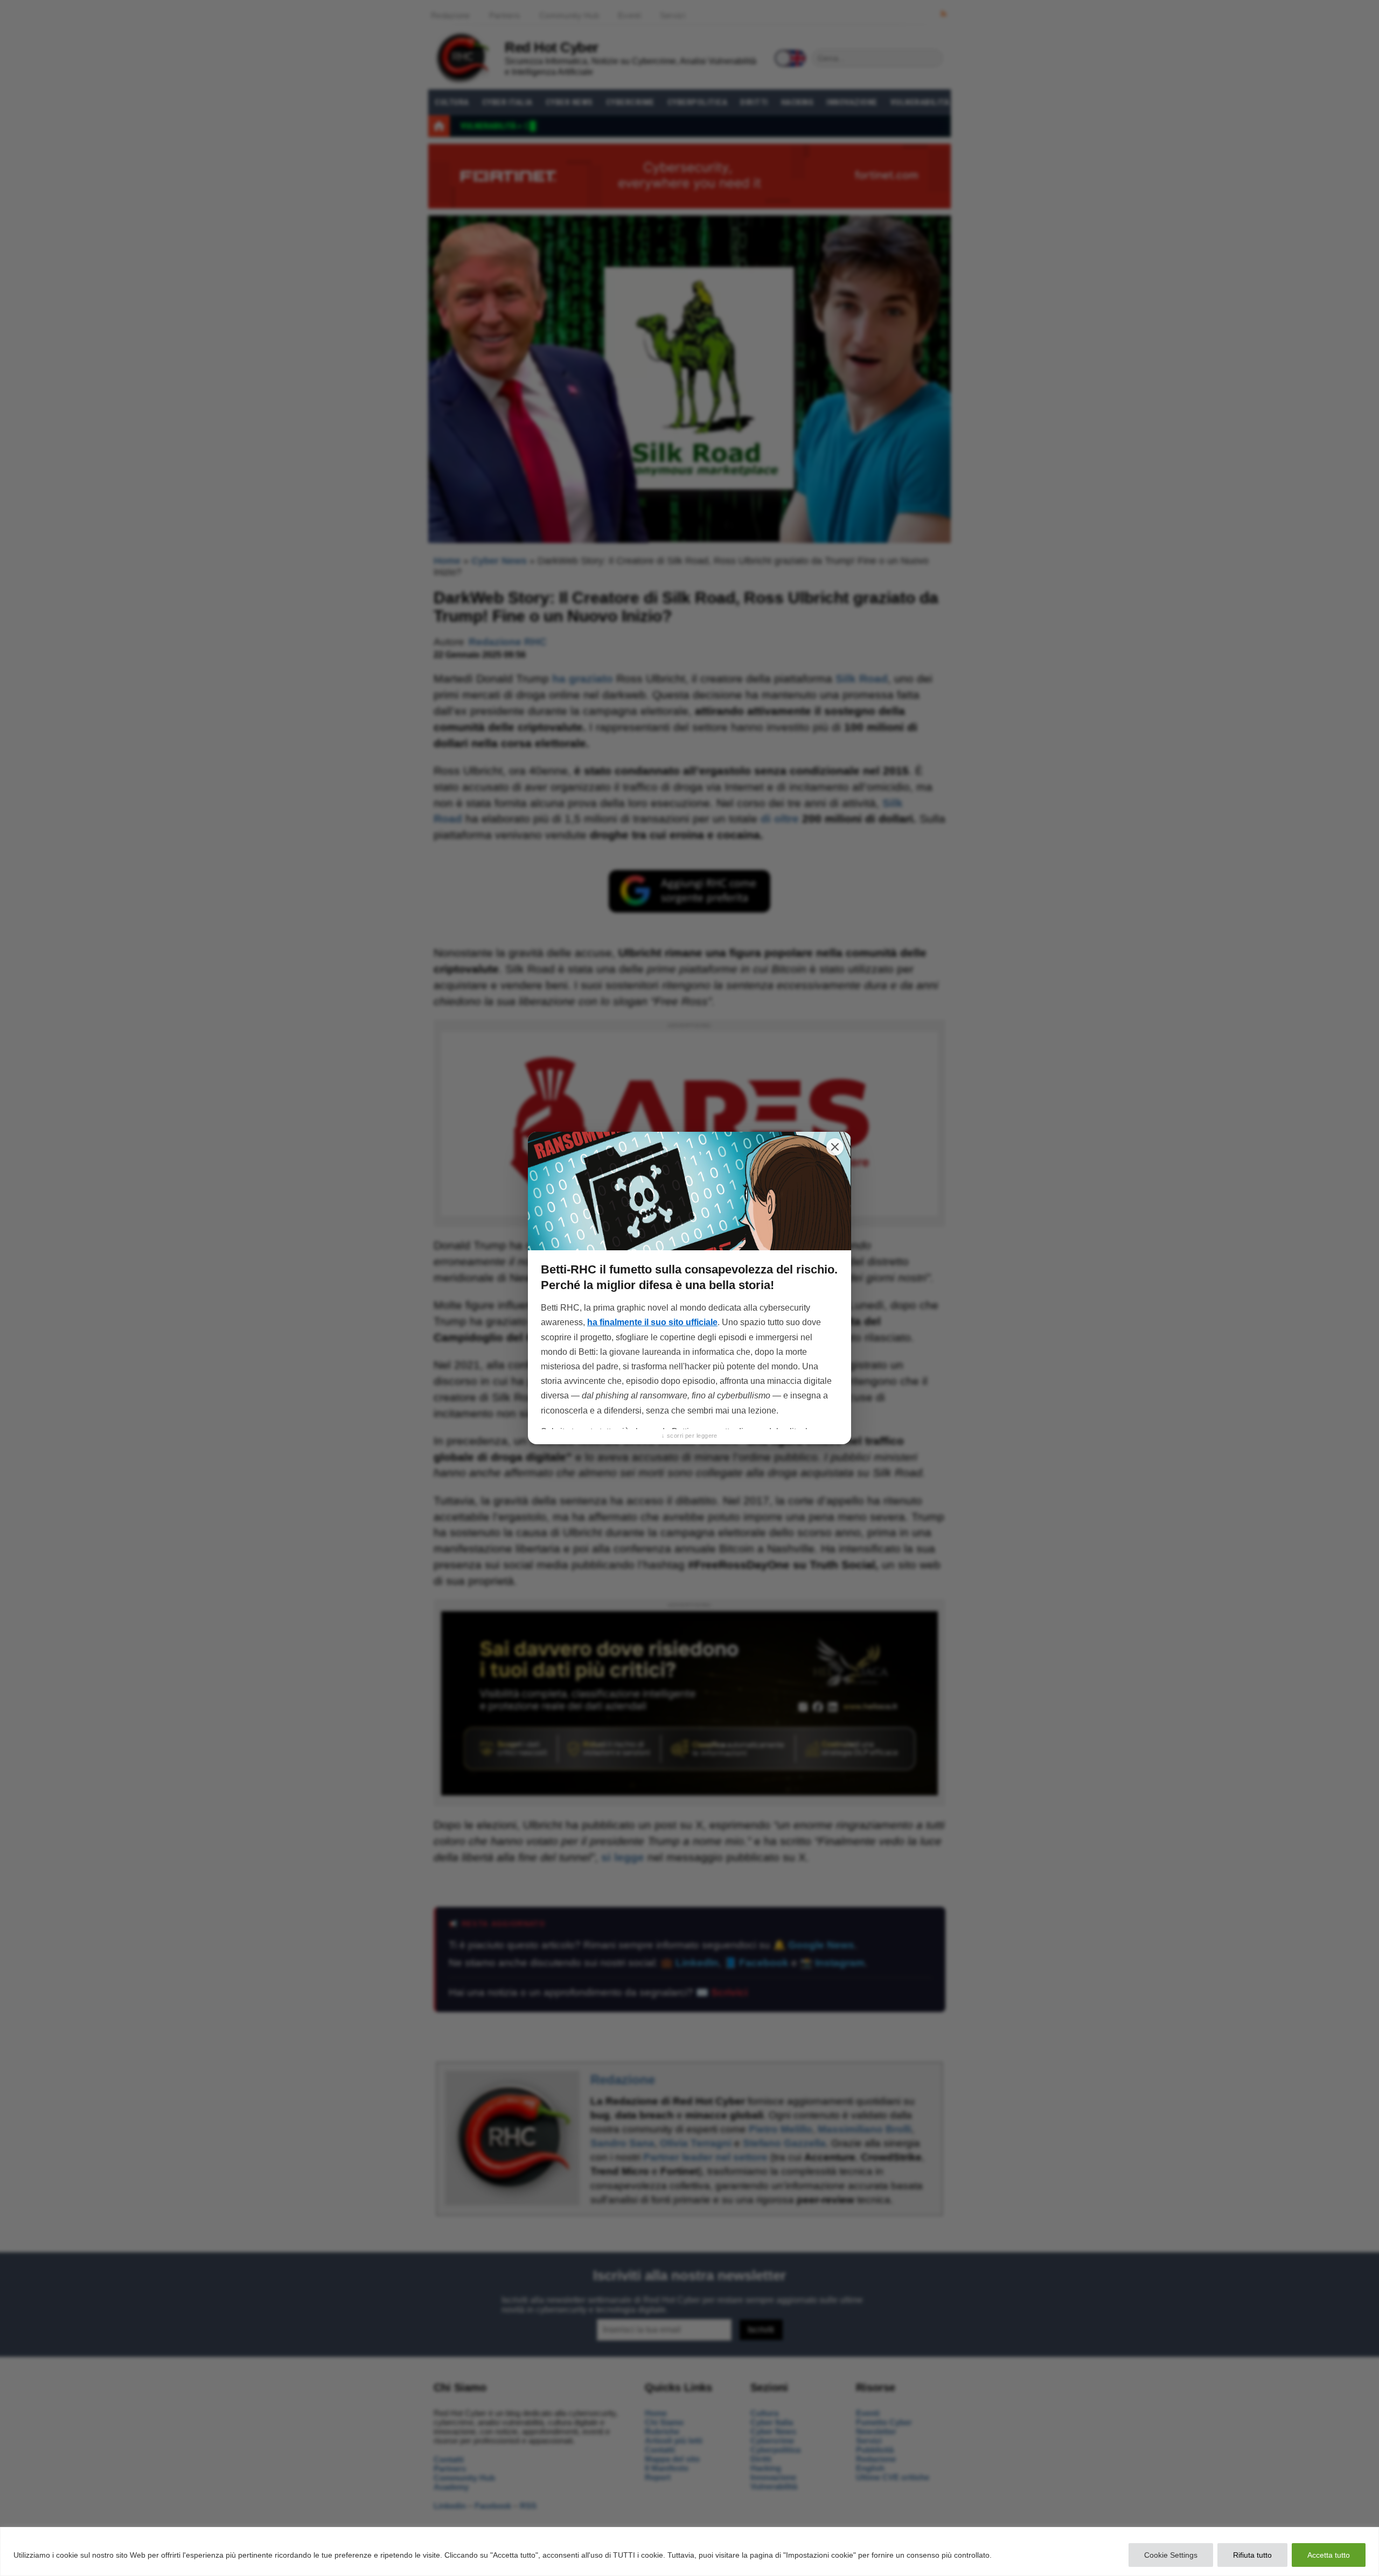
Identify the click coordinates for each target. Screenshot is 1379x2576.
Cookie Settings (1171, 2555)
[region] (689, 2551)
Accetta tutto (1329, 2555)
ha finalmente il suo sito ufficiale (652, 1322)
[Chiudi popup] (835, 1147)
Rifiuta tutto (1252, 2555)
